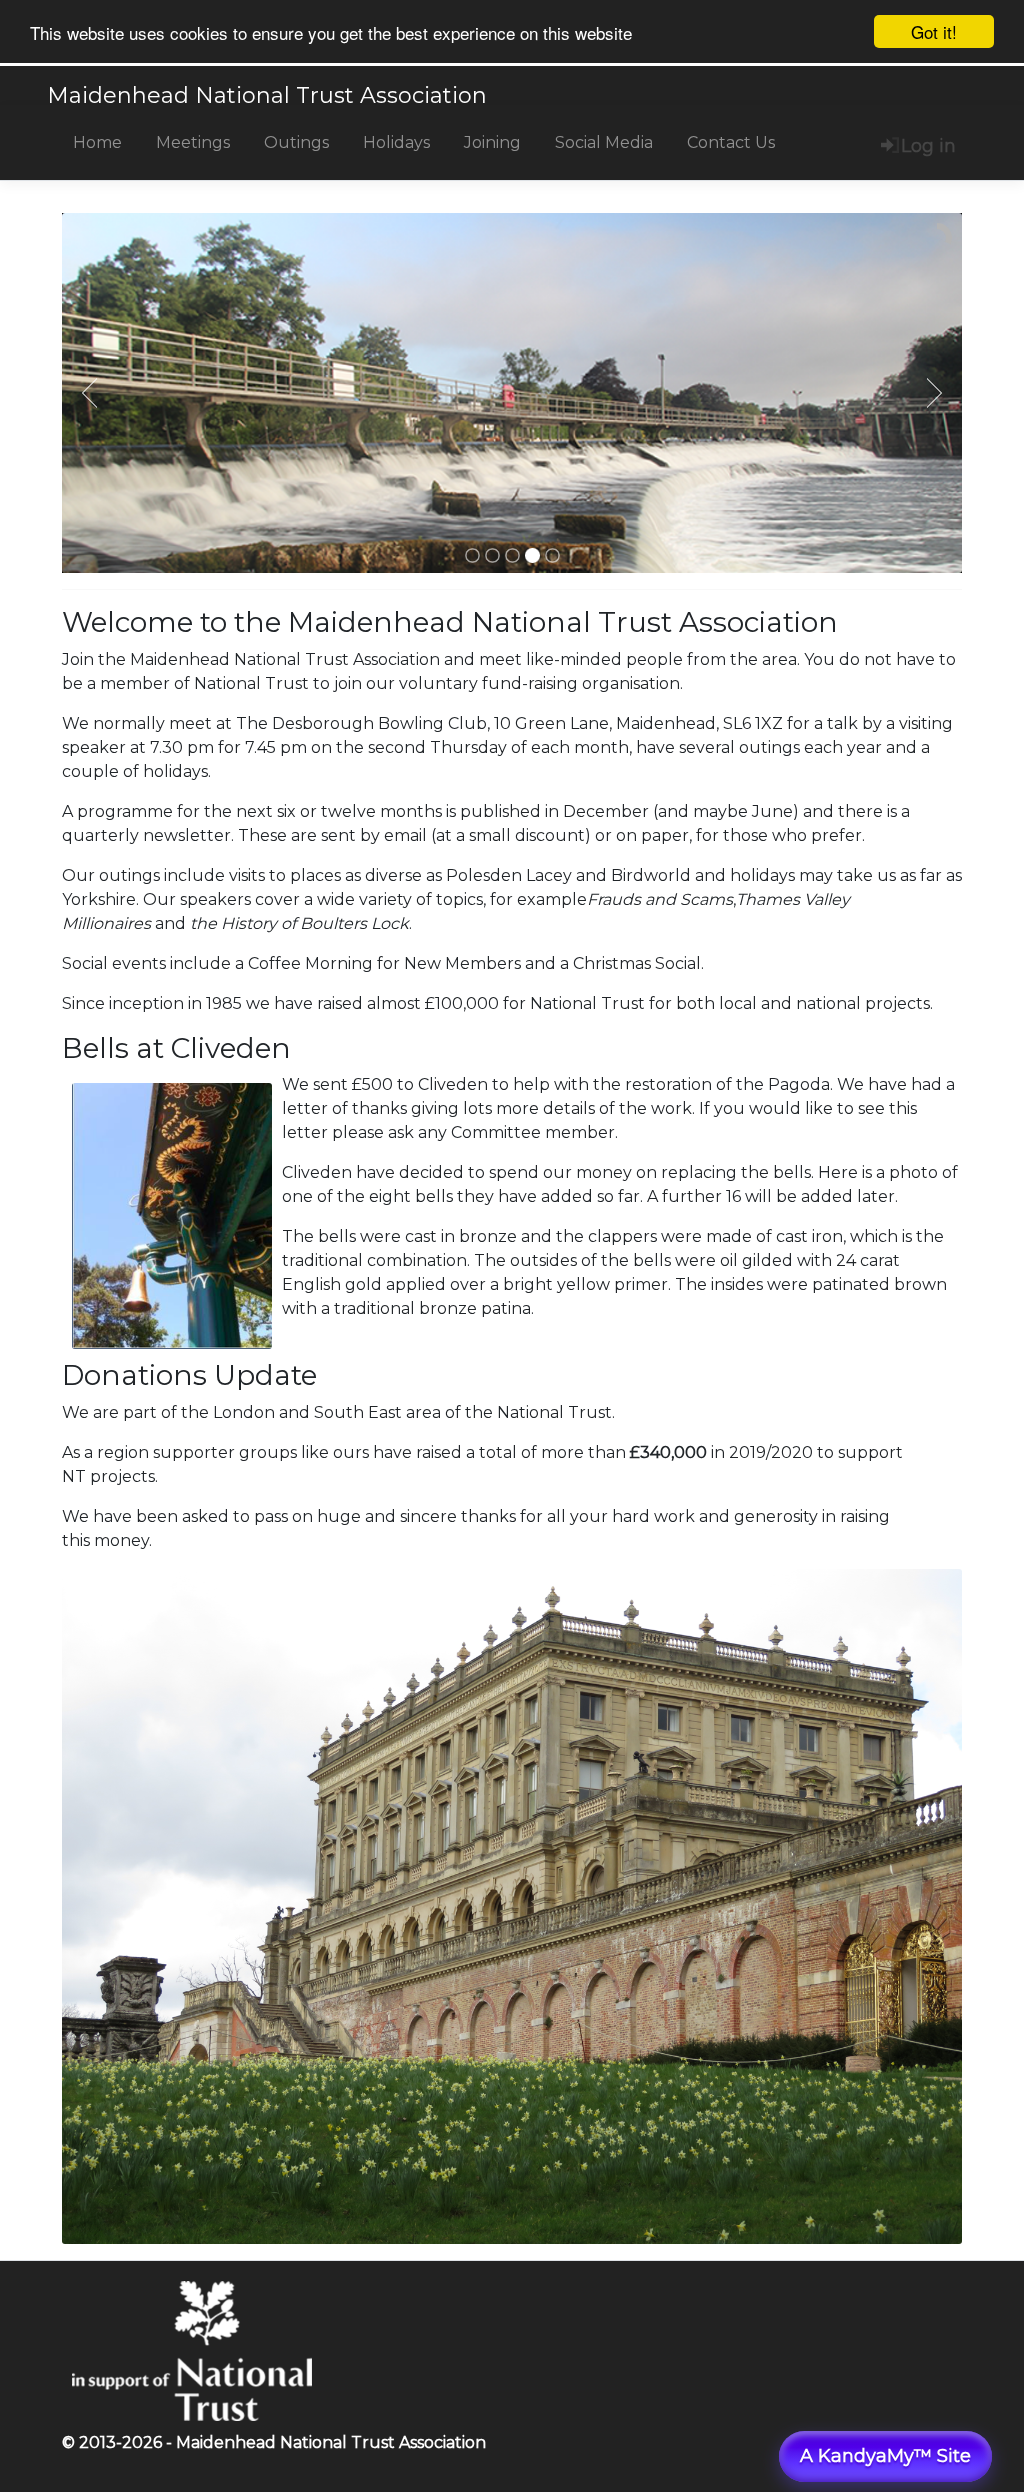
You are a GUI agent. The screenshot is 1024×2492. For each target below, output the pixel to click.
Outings (296, 142)
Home (97, 142)
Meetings (193, 142)
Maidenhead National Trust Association (267, 95)
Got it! (934, 31)
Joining (492, 142)
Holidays (396, 142)
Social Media (604, 142)
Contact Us (731, 142)
